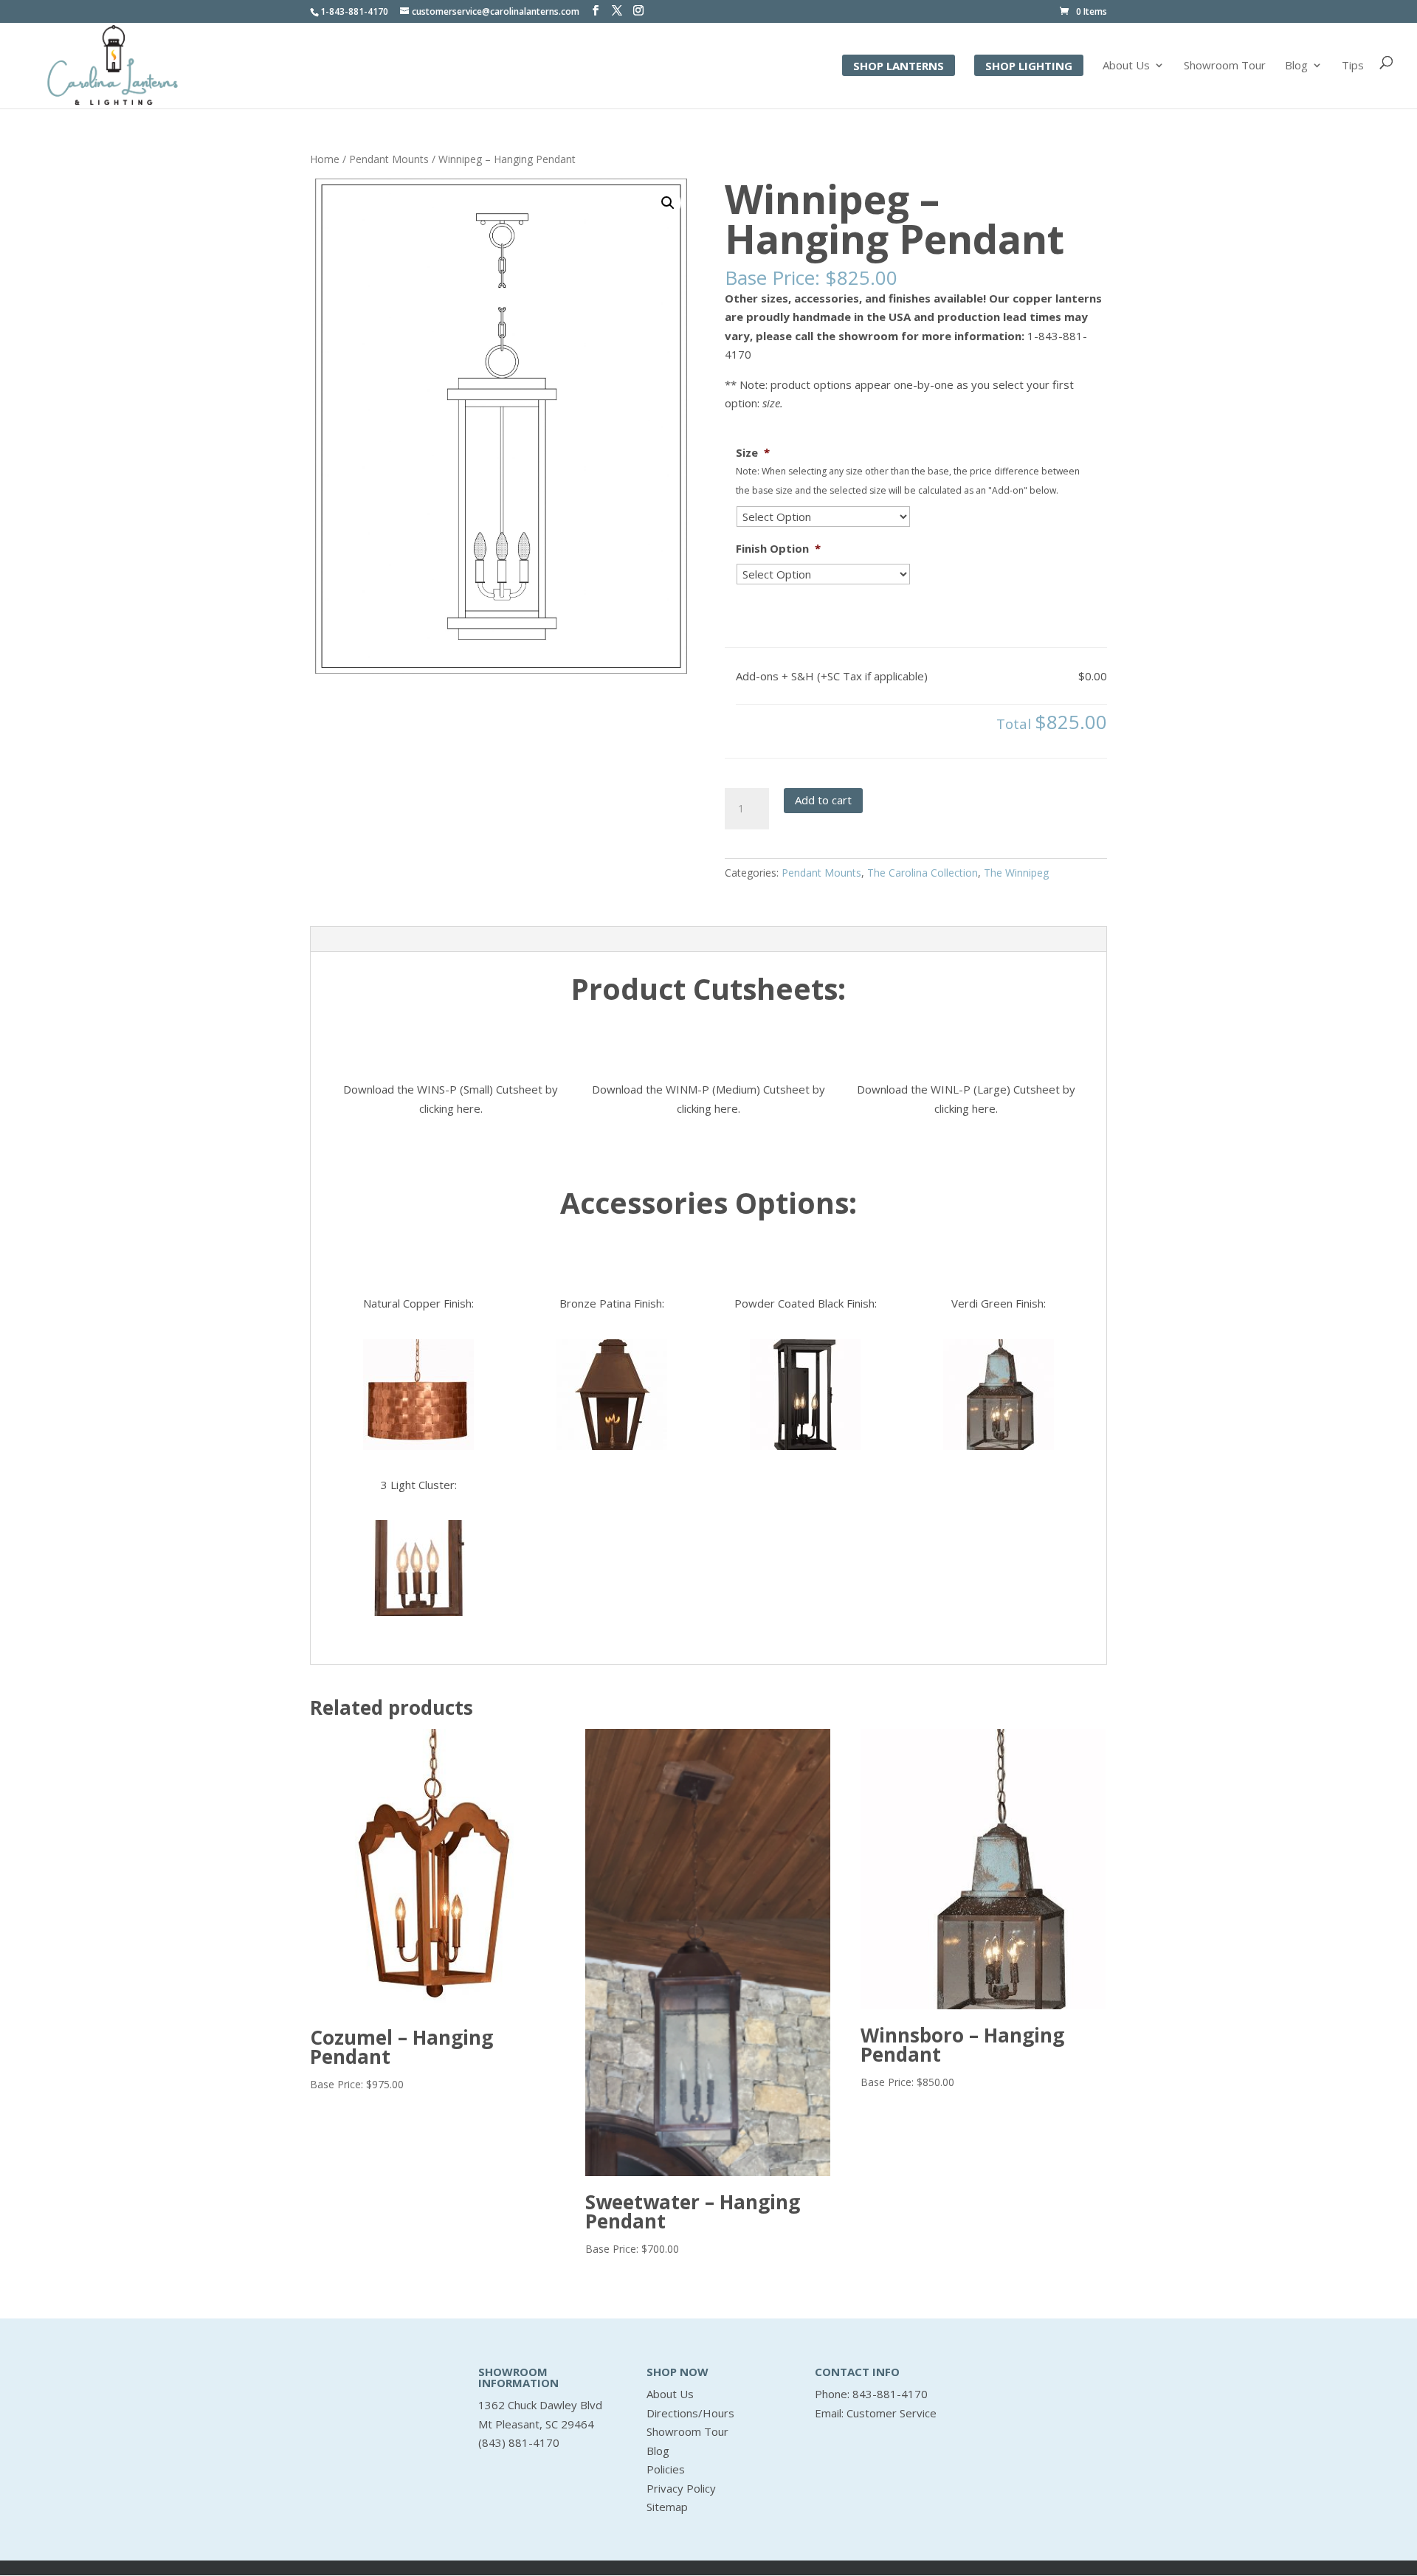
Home (325, 159)
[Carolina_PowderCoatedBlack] (805, 1395)
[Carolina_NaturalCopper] (418, 1395)
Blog (1296, 66)
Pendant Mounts (389, 159)
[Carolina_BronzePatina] (612, 1395)
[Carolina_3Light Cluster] (418, 1568)
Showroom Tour (1225, 66)
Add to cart (823, 800)
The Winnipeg (1016, 873)
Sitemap (667, 2507)
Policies (666, 2469)
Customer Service (892, 2413)
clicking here (450, 1108)
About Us (1126, 66)
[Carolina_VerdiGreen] (999, 1395)
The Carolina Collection (923, 873)
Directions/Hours (690, 2413)
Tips (1353, 66)
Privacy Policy (681, 2488)
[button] (668, 203)
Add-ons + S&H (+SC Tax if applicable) (832, 676)
